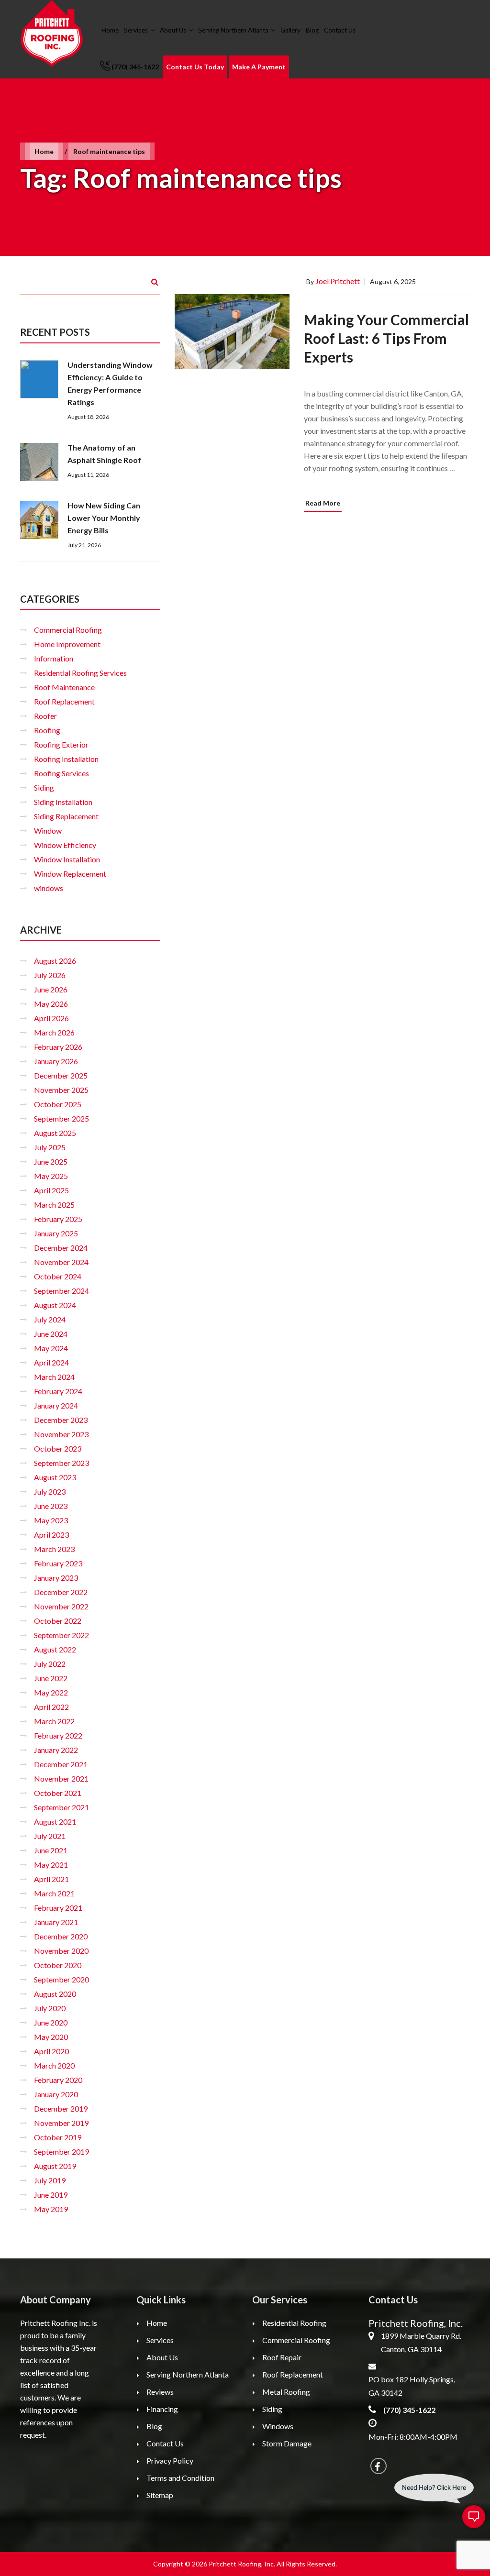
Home (110, 30)
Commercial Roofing (68, 630)
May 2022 (51, 1692)
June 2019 (51, 2195)
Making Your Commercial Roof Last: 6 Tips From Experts (386, 338)
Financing (162, 2409)
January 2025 (56, 1233)
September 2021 (61, 1807)
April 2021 (51, 1879)
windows (49, 888)
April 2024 (51, 1362)
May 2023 (51, 1520)
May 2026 (51, 1004)
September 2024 (61, 1291)
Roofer (45, 716)
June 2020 (51, 2022)
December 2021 (61, 1764)
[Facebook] (379, 2466)
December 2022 (61, 1592)
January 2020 (56, 2094)
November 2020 (61, 1951)
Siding (44, 787)
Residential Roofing (294, 2323)
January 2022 (56, 1750)
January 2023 (56, 1578)
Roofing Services (61, 773)
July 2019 (50, 2180)
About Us (173, 30)
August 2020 (55, 1994)
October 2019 (58, 2137)
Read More (323, 503)
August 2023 (55, 1477)
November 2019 (61, 2123)
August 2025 (55, 1133)
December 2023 (61, 1420)
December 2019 (61, 2108)
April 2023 (51, 1535)
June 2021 (51, 1850)
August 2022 (55, 1649)
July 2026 (50, 975)
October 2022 (58, 1621)
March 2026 (54, 1032)
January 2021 (56, 1922)
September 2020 (61, 1979)
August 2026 (55, 961)
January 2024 (56, 1405)
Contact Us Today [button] (195, 67)
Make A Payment (259, 67)
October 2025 (58, 1104)
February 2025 (58, 1219)
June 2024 (51, 1334)
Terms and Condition (180, 2478)
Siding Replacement (66, 816)
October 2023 (58, 1448)
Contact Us (340, 30)
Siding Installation (63, 802)
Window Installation (67, 859)
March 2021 (54, 1893)
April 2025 (51, 1190)
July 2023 (50, 1492)
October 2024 (58, 1276)
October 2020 (58, 1965)
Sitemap (160, 2495)
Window (48, 831)
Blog (312, 30)
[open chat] (474, 2517)
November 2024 (61, 1262)
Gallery (290, 30)
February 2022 (58, 1735)
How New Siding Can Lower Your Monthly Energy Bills (104, 518)
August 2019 (55, 2166)
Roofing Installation (66, 759)
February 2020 (58, 2080)
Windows (278, 2426)
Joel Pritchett (338, 281)
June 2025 (51, 1161)
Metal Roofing (286, 2392)
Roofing (47, 730)
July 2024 (50, 1319)
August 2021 (55, 1822)
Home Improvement (67, 644)
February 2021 (58, 1908)
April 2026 (51, 1018)
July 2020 (50, 2008)
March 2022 (54, 1721)
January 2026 (56, 1061)
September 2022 (61, 1635)
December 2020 (61, 1936)
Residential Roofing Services (80, 673)
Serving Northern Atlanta (233, 30)
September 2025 (61, 1118)
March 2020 (54, 2065)
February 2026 (58, 1047)
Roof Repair (282, 2357)
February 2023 (58, 1563)
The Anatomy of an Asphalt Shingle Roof (104, 454)
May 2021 (51, 1865)
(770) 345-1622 (135, 67)
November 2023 (61, 1434)
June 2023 (51, 1506)
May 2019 (51, 2209)
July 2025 (50, 1147)
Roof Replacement (64, 701)
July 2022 (50, 1664)
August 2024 (55, 1305)
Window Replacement (70, 874)
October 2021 (58, 1793)
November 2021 (61, 1778)
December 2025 (61, 1075)
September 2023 (61, 1463)
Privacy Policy (170, 2460)
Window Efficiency (65, 845)
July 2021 (50, 1836)
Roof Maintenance (64, 687)
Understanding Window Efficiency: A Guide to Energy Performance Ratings (110, 383)
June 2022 (51, 1678)
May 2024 (51, 1348)
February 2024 (58, 1391)
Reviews (160, 2392)
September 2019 (61, 2152)
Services (136, 30)
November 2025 (61, 1090)
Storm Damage (287, 2443)
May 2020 (51, 2037)
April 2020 (51, 2051)
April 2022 (51, 1707)
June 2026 (51, 989)
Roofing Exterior (61, 744)
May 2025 (51, 1176)
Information (54, 658)
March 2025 (54, 1205)
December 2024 (61, 1248)
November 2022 (61, 1606)
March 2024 (54, 1377)
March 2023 (54, 1549)
